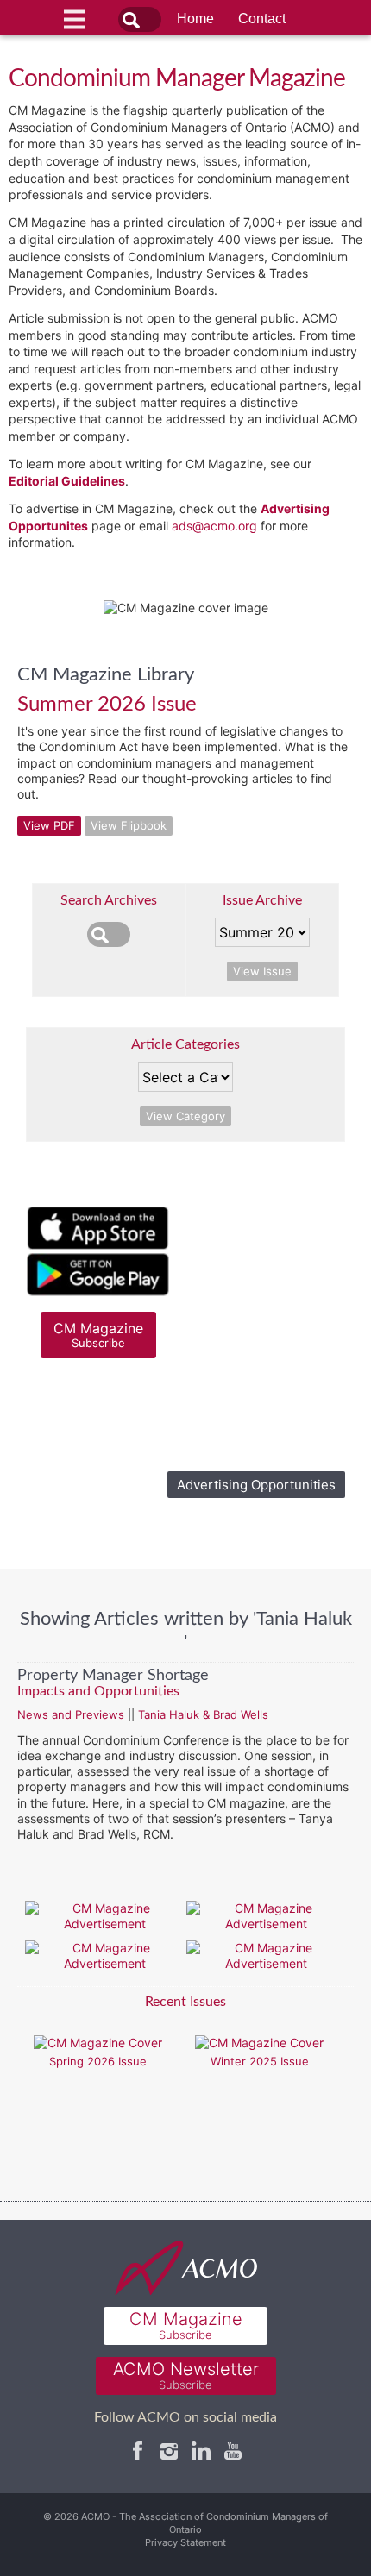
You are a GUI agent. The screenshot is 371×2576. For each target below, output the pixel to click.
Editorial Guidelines (67, 481)
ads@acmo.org (214, 526)
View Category (185, 1116)
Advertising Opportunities (256, 1485)
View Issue (262, 971)
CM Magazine (98, 1335)
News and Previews (71, 1714)
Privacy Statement (185, 2542)
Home (195, 19)
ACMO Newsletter (186, 2375)
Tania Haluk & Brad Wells (203, 1714)
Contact (262, 19)
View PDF (49, 825)
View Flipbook (129, 825)
